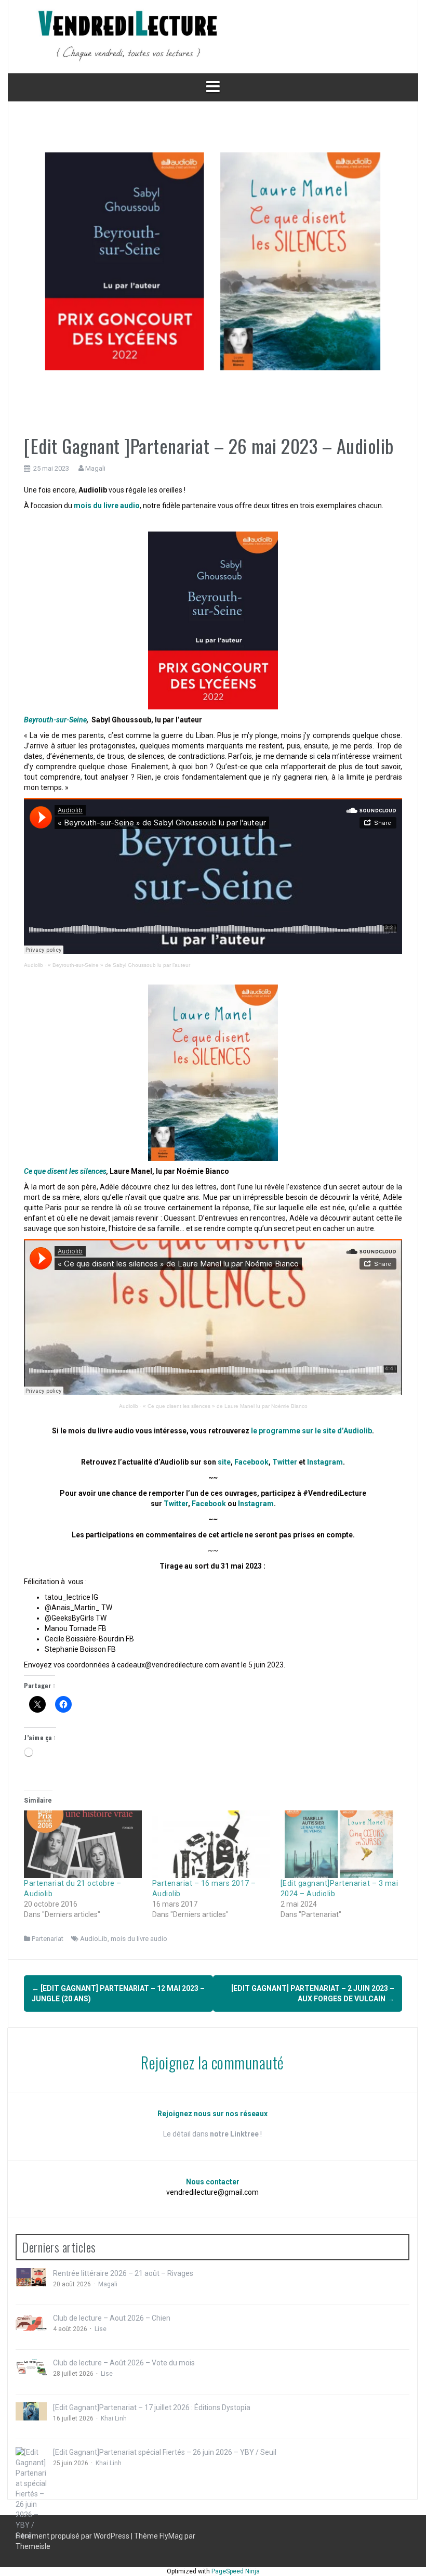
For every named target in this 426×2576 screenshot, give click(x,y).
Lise (101, 2329)
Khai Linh (114, 2418)
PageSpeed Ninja (236, 2571)
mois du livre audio (139, 1939)
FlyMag (171, 2536)
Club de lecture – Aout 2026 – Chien (112, 2318)
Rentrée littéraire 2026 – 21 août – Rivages (123, 2273)
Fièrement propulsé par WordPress (73, 2536)
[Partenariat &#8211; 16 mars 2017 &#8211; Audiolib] (211, 1844)
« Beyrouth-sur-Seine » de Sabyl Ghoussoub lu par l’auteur (119, 965)
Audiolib (34, 965)
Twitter (285, 1462)
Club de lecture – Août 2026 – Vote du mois (124, 2363)
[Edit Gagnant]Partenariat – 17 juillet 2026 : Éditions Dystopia (152, 2407)
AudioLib (94, 1939)
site (224, 1462)
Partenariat (48, 1939)
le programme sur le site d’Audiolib (311, 1431)
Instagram (325, 1462)
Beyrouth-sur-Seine (55, 720)
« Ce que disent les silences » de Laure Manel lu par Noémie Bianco (225, 1406)
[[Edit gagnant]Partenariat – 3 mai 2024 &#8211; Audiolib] (340, 1844)
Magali (95, 468)
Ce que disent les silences (65, 1171)
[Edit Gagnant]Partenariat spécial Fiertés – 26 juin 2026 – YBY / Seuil (165, 2452)
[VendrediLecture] (128, 36)
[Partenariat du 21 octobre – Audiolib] (83, 1844)
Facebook (251, 1462)
